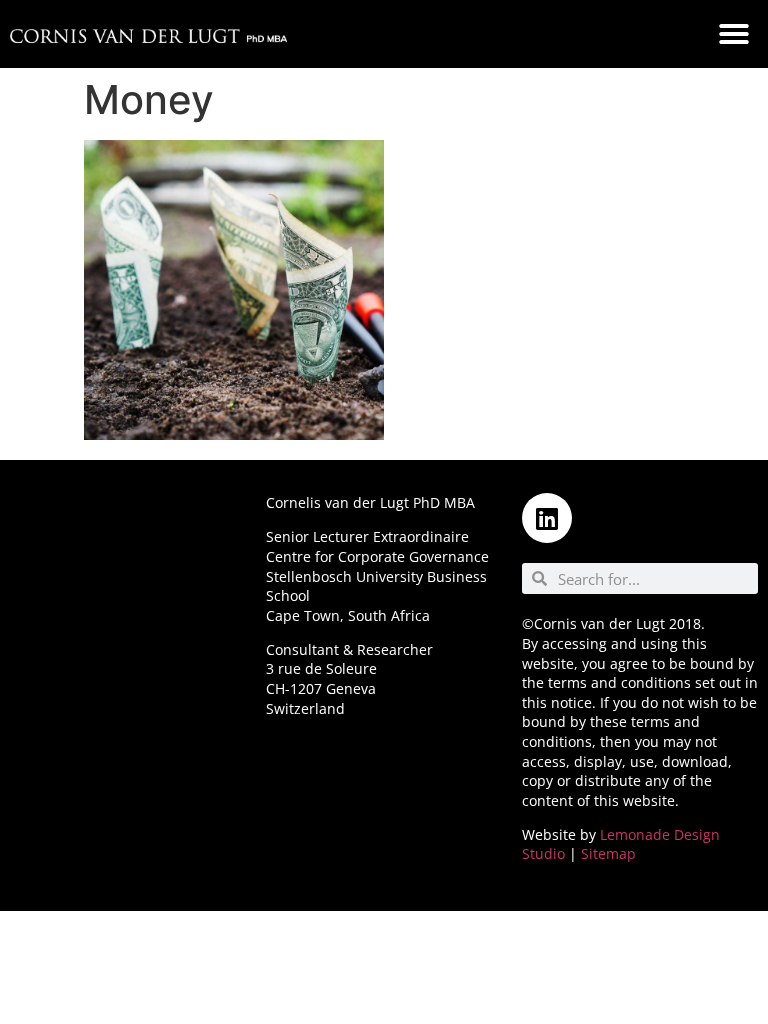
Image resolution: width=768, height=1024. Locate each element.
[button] (734, 34)
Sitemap (608, 853)
